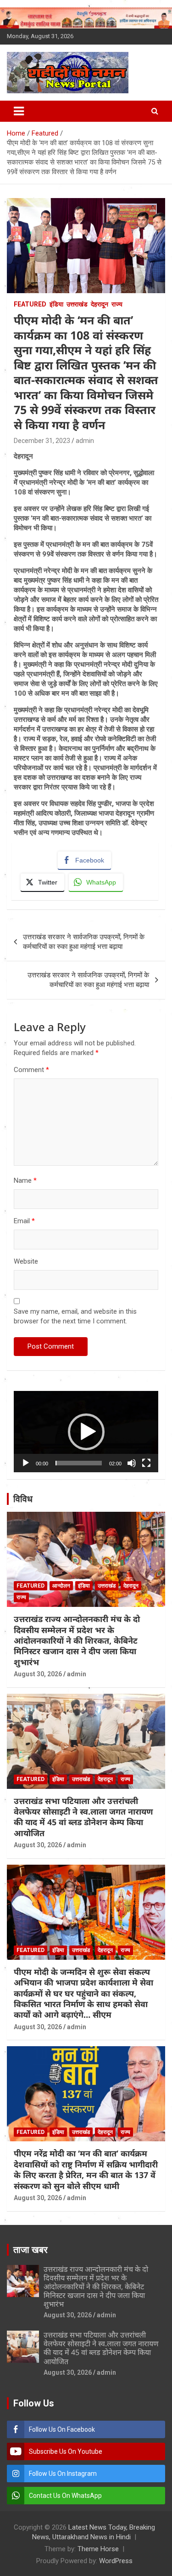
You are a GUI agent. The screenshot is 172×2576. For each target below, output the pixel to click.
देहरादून (100, 304)
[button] (86, 1432)
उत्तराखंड (77, 304)
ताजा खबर (31, 2250)
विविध (23, 1499)
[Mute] (132, 1463)
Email (24, 1221)
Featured (30, 304)
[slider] (79, 1463)
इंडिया (56, 304)
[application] (86, 1432)
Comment (31, 1070)
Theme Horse (98, 2549)
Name (25, 1180)
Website (26, 1261)
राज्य (117, 304)
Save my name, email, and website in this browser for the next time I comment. (75, 1316)
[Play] (26, 1463)
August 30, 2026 (38, 1674)
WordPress (116, 2561)
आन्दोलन (61, 1586)
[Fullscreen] (146, 1463)
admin (85, 441)
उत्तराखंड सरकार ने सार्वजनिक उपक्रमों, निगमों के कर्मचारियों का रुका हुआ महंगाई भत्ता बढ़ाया (84, 942)
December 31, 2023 (42, 441)
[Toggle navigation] (19, 111)
